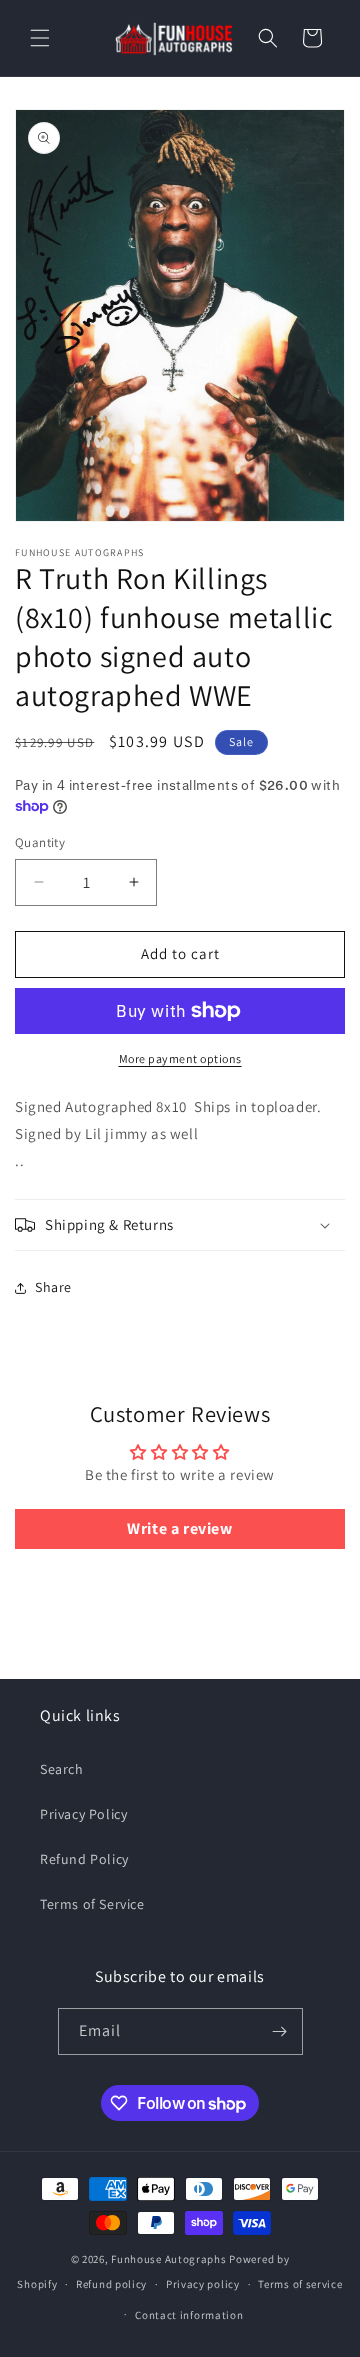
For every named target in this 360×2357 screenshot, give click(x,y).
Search (62, 1769)
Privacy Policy (83, 1814)
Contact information (189, 2315)
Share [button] (53, 1287)
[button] (40, 38)
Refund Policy (84, 1859)
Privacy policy (203, 2284)
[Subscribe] (280, 2031)
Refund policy (111, 2284)
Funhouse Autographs (168, 2259)
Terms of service (300, 2284)
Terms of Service (92, 1904)
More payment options (180, 1058)
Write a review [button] (179, 1528)
